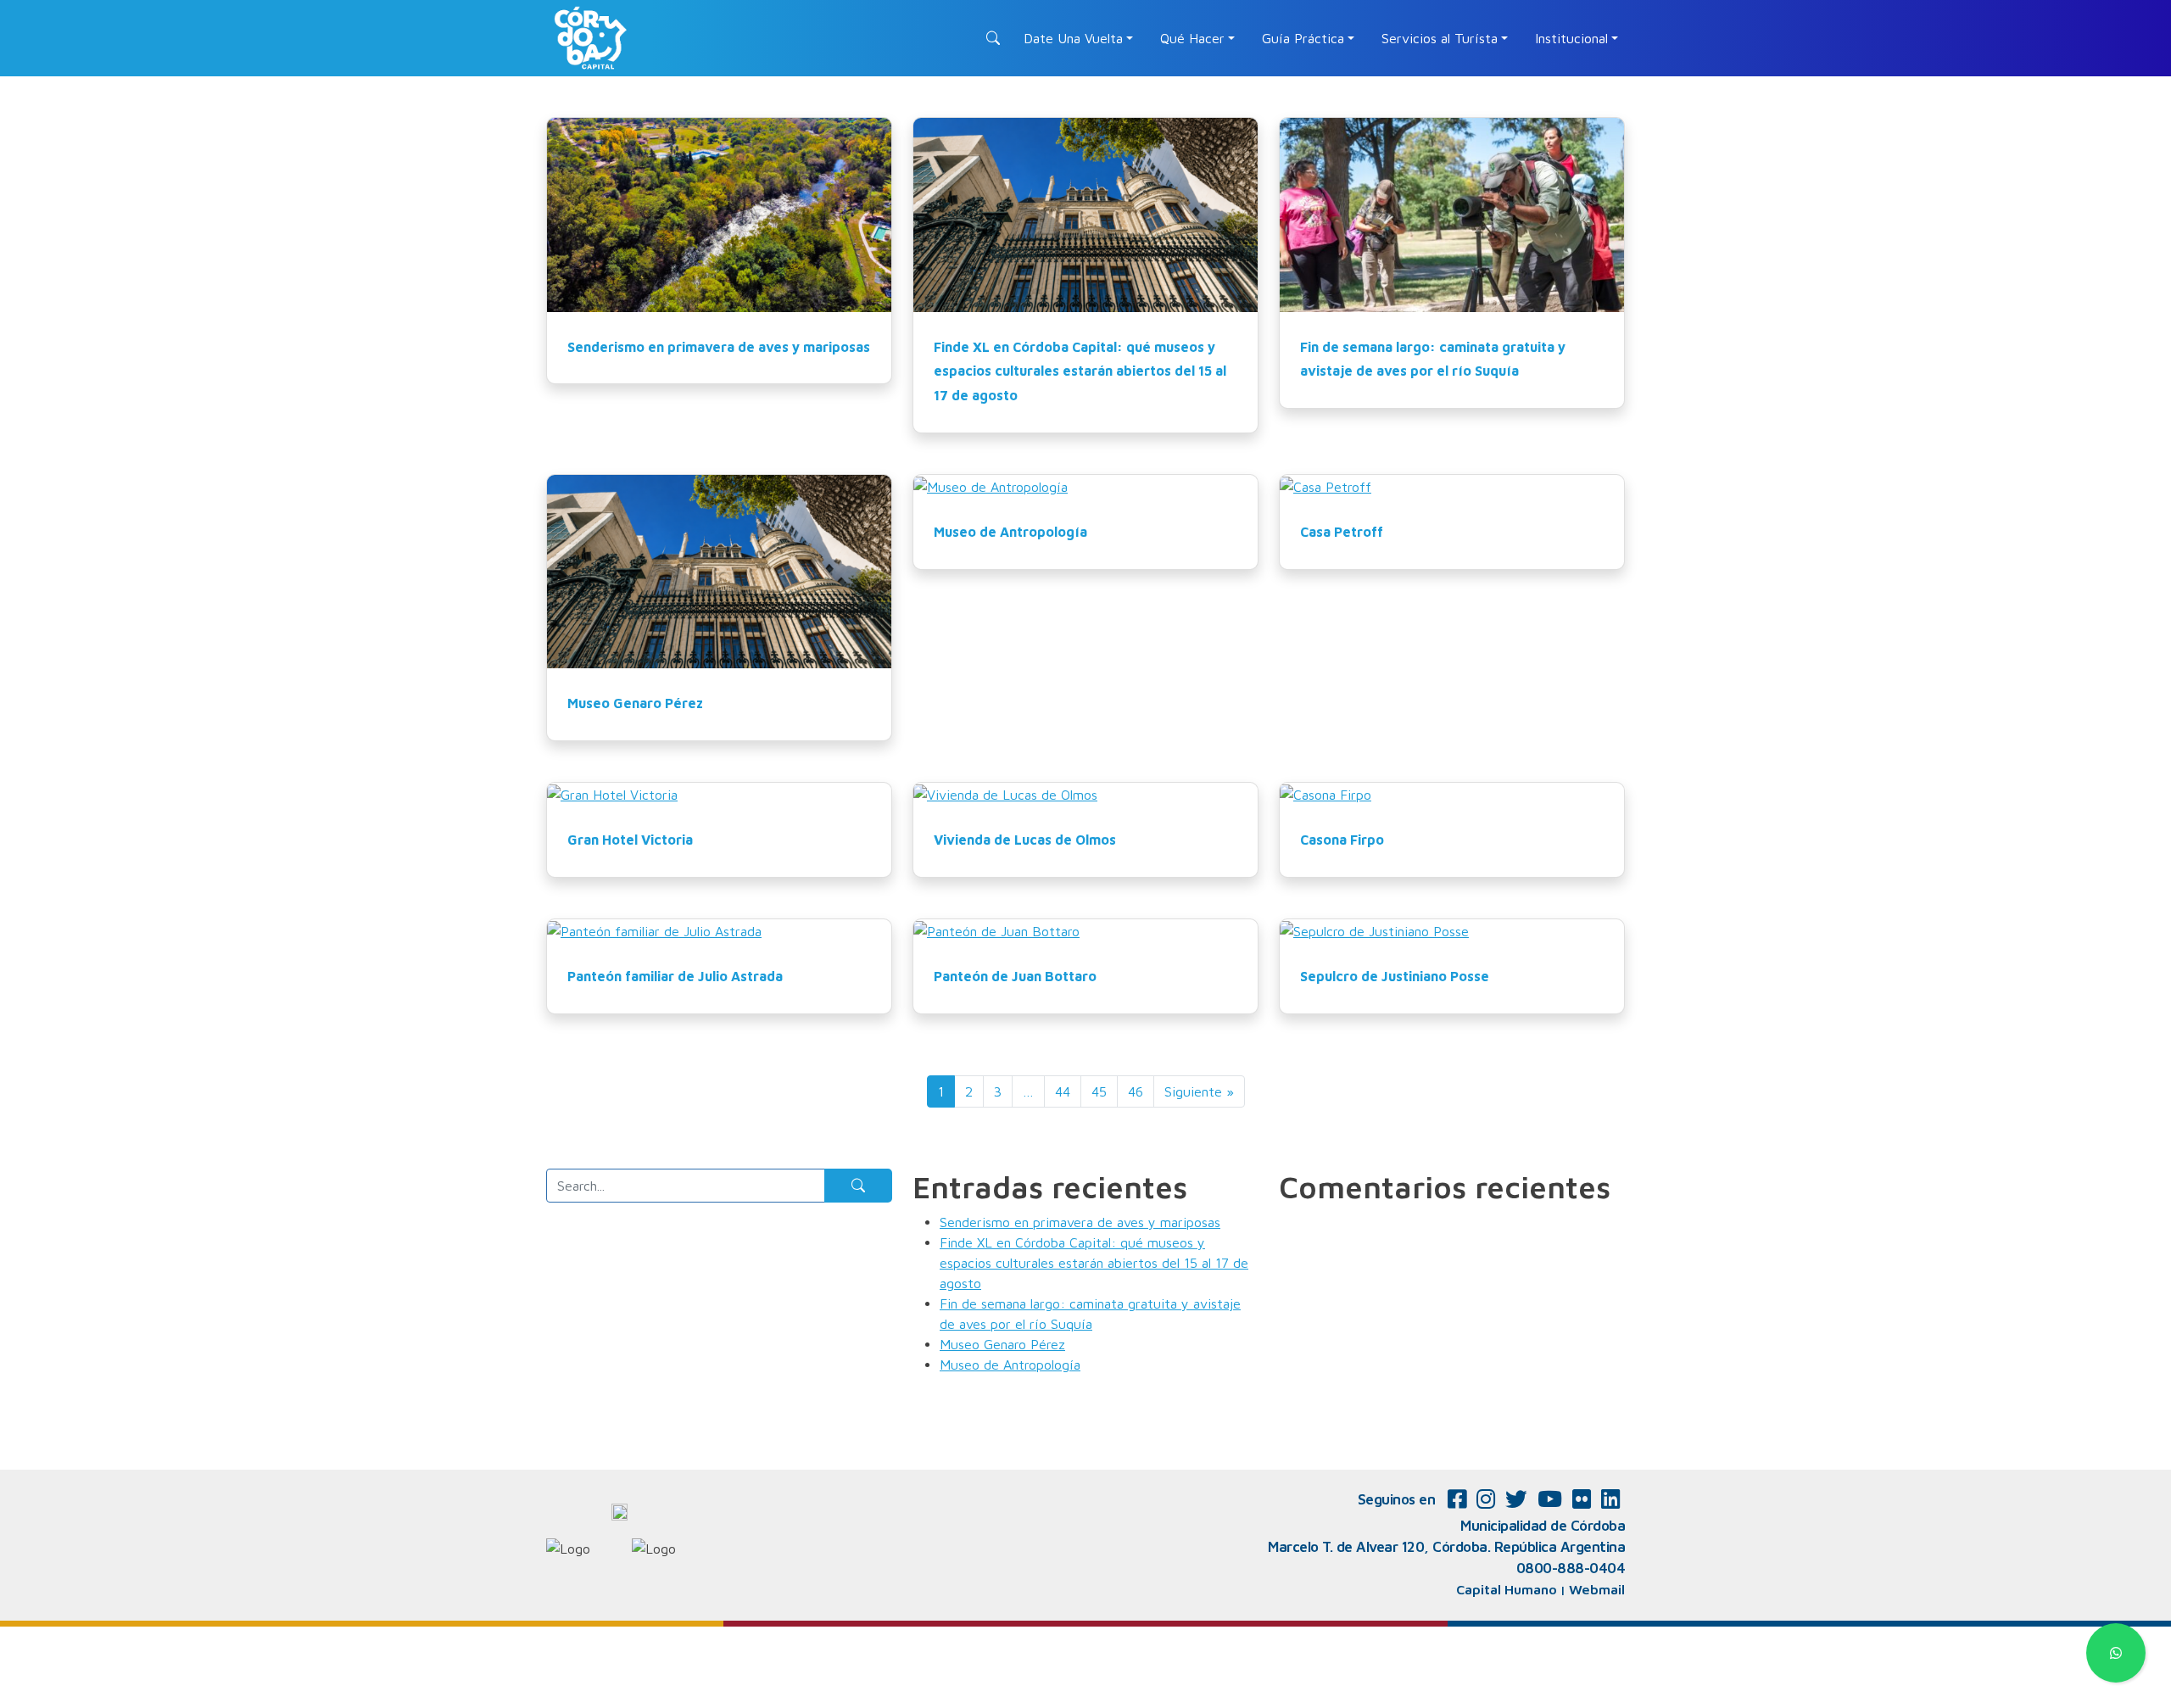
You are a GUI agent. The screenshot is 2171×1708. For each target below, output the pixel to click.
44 (1063, 1091)
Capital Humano (1507, 1589)
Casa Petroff (1342, 532)
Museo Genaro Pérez (635, 703)
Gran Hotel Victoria (630, 840)
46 (1136, 1091)
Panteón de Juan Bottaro (1015, 976)
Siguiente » (1199, 1091)
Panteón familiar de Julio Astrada (675, 976)
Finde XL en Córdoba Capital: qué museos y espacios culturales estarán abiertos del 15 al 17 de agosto (1080, 371)
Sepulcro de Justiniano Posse (1395, 976)
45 (1099, 1091)
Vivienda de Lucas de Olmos (1025, 840)
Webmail (1597, 1589)
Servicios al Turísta (1440, 38)
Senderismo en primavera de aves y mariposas (719, 347)
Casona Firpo (1342, 840)
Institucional (1571, 38)
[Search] (858, 1186)
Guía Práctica (1303, 38)
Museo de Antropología (1010, 532)
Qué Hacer (1192, 38)
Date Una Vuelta (1073, 38)
